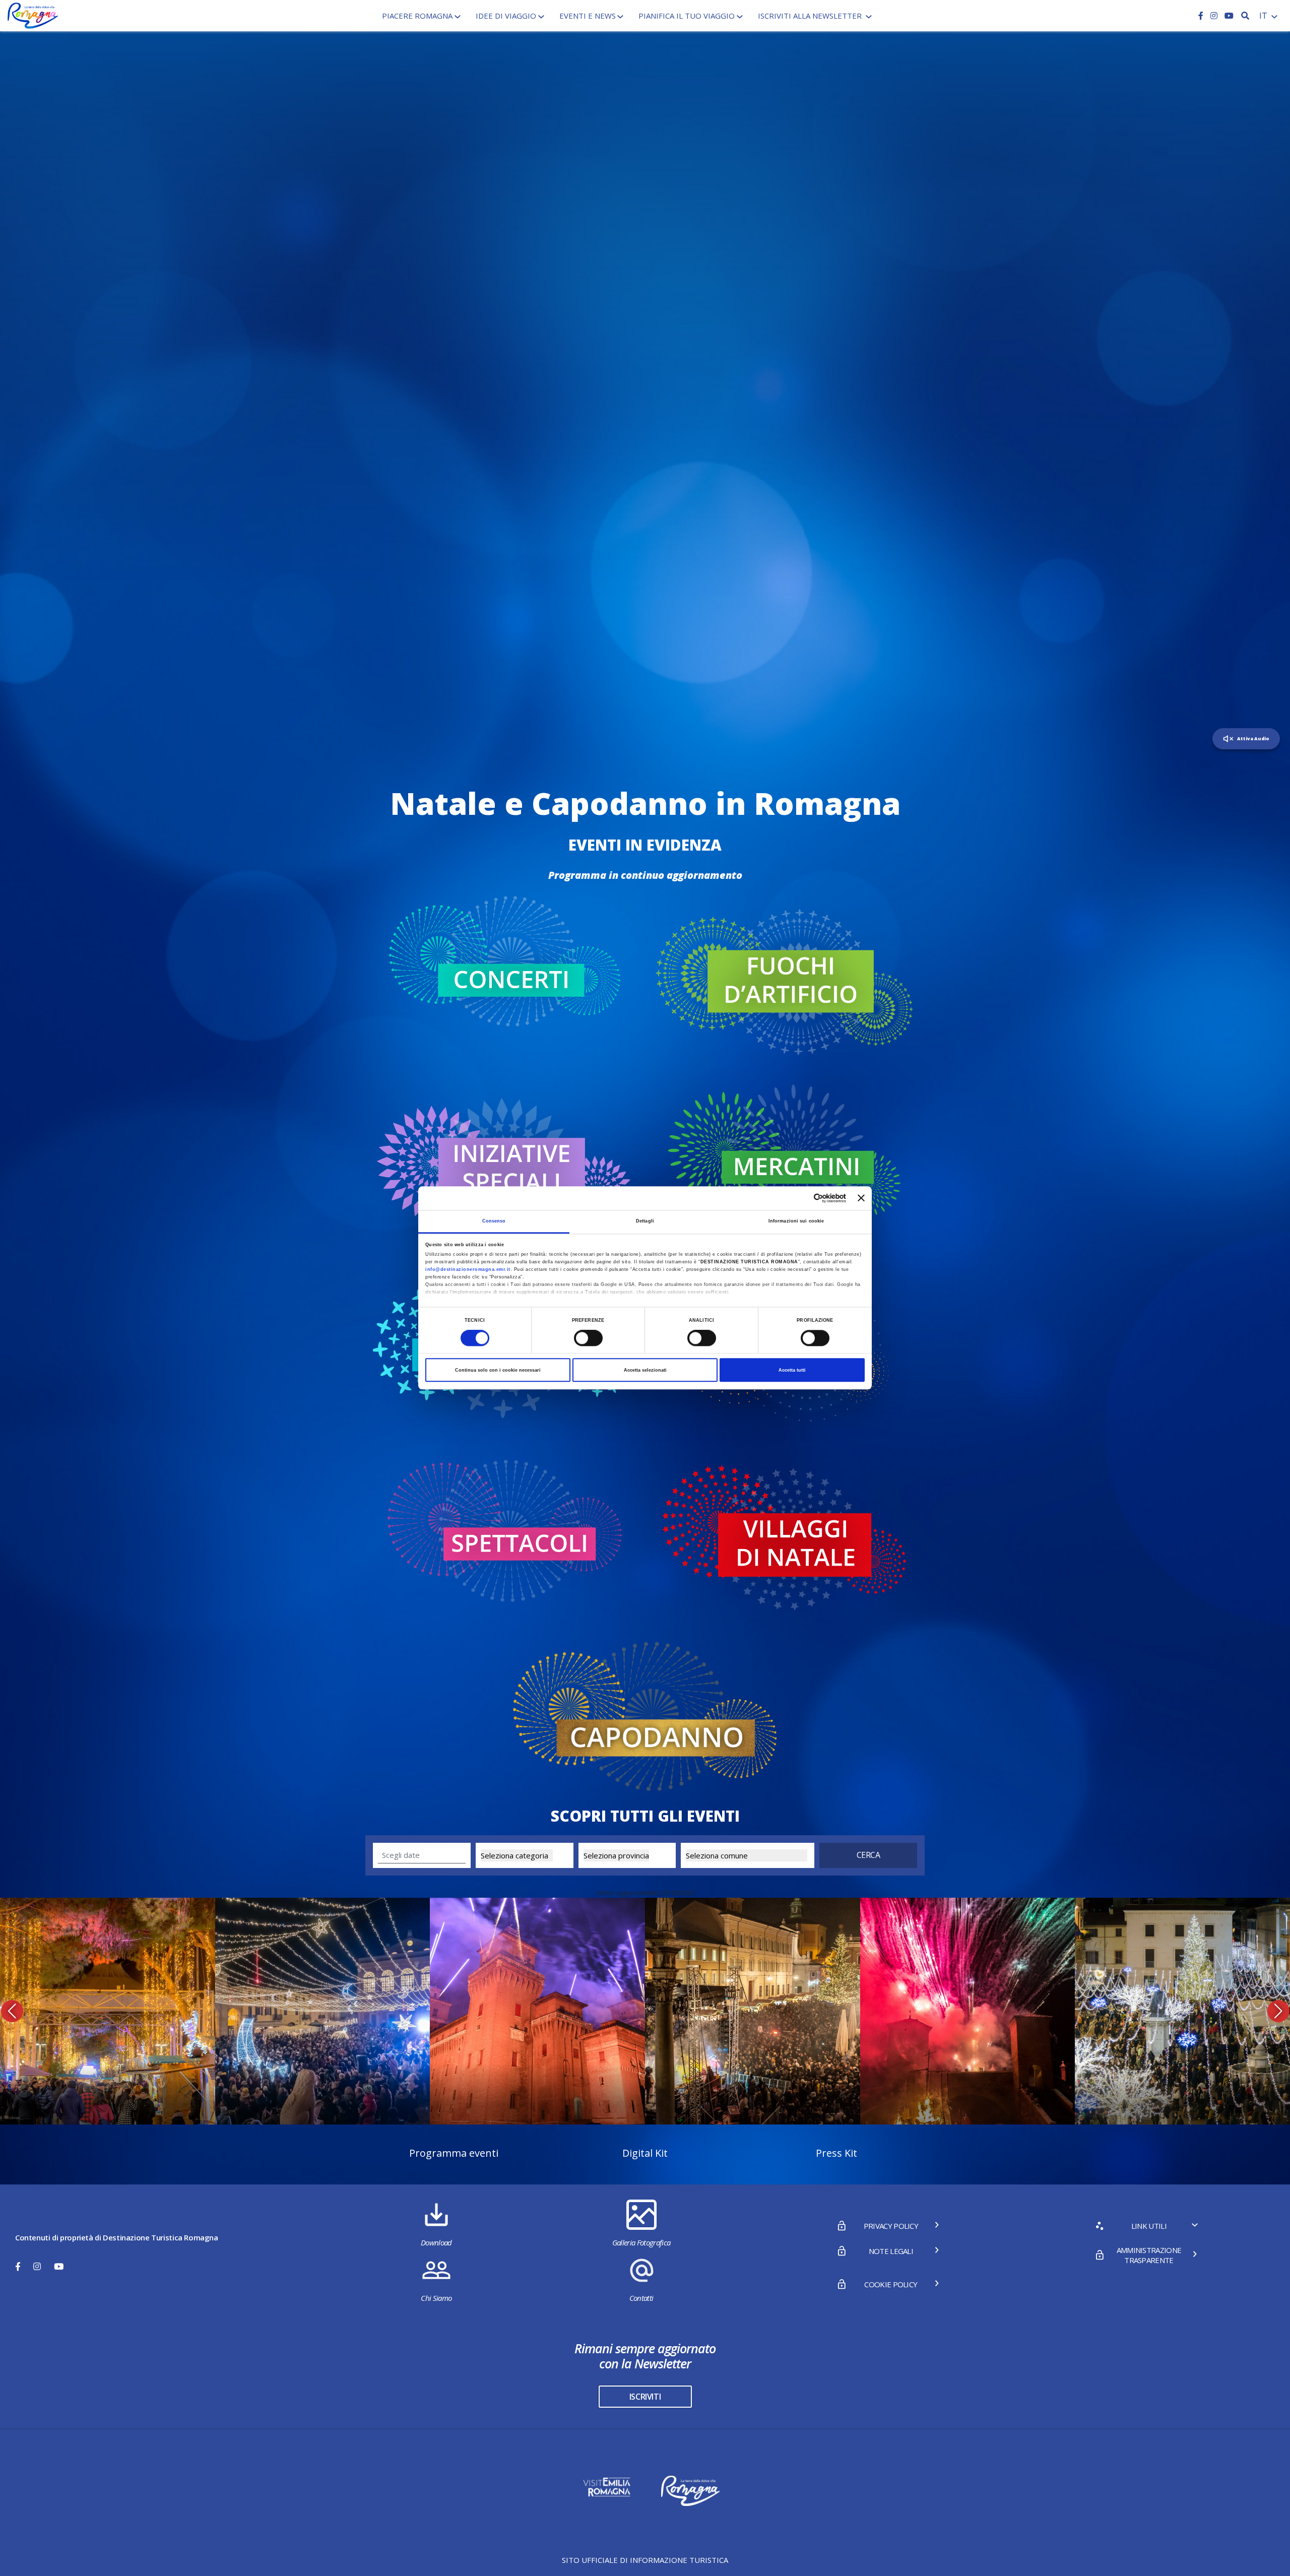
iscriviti (645, 2397)
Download (436, 2242)
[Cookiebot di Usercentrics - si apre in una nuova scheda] (802, 1198)
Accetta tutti (792, 1370)
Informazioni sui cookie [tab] (796, 1221)
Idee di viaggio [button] (506, 16)
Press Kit (836, 2153)
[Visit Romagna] (33, 15)
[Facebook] (1202, 16)
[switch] (588, 1338)
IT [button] (1264, 16)
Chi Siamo (436, 2298)
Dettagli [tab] (645, 1221)
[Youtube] (1229, 16)
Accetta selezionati (645, 1370)
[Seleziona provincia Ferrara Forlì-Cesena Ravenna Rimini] (627, 1855)
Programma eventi (454, 2153)
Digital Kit (645, 2153)
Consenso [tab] (494, 1221)
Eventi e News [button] (588, 16)
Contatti (641, 2298)
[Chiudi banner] (861, 1198)
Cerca (868, 1855)
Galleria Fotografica (641, 2242)
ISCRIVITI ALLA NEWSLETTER (811, 16)
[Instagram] (1215, 16)
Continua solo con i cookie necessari (498, 1370)
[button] (12, 2011)
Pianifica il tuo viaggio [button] (687, 16)
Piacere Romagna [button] (417, 16)
